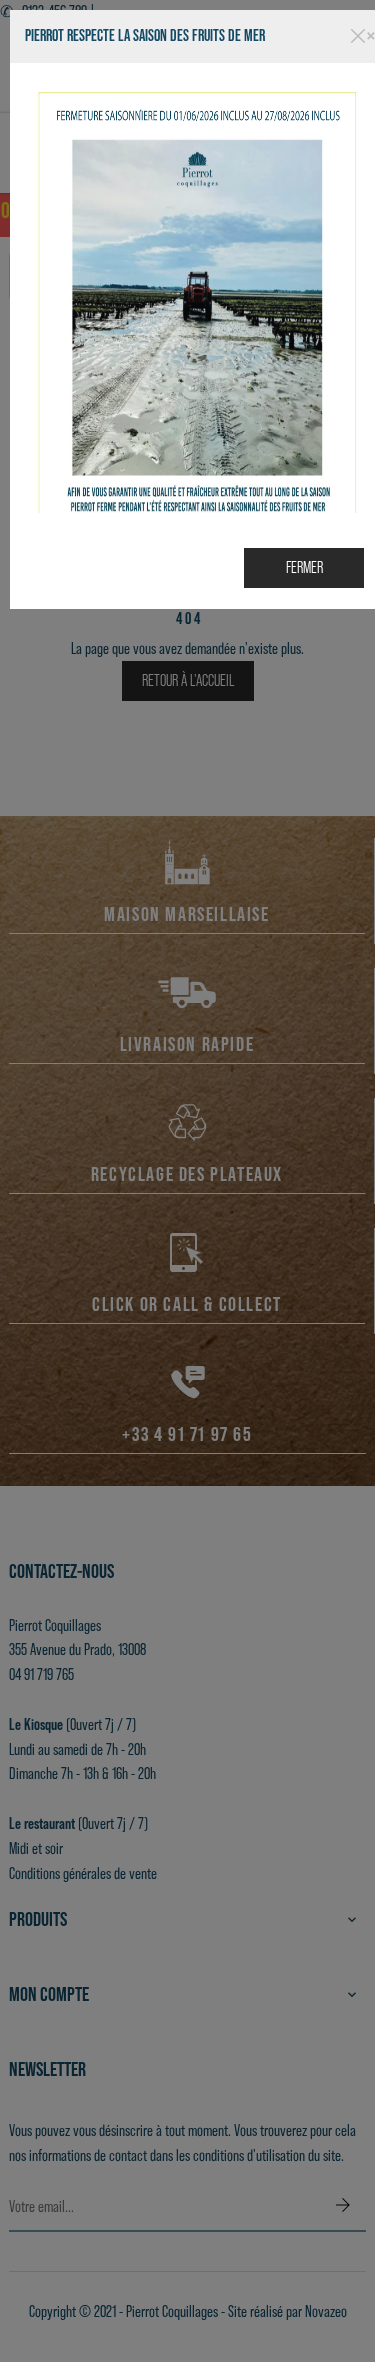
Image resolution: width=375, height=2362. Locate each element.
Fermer (304, 567)
